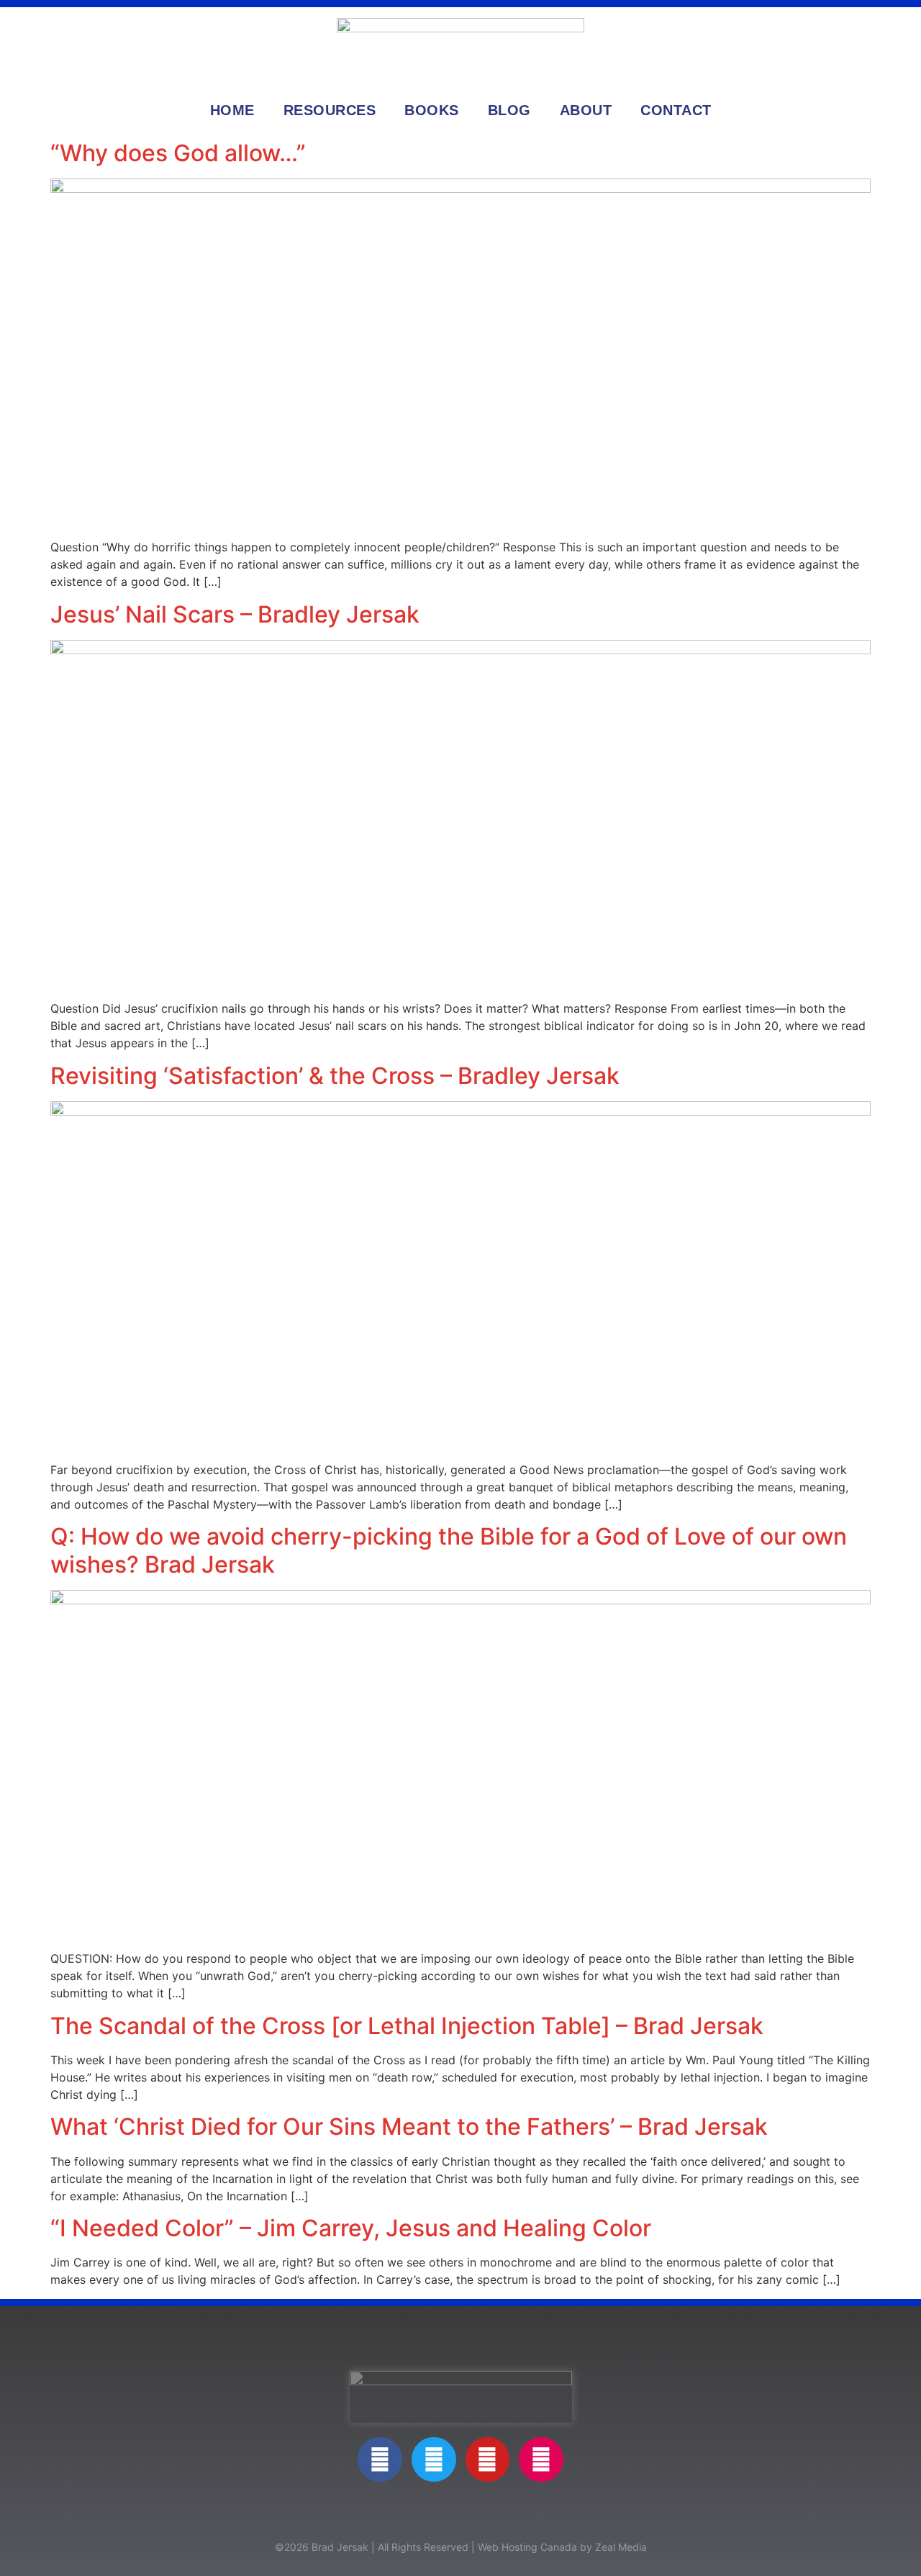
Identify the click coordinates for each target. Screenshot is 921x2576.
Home (232, 110)
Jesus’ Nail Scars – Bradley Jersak (235, 614)
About (586, 110)
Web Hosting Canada (527, 2547)
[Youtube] (488, 2459)
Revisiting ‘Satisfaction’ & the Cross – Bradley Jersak (335, 1076)
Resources (330, 110)
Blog (509, 110)
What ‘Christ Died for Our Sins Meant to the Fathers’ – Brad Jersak (409, 2127)
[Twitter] (434, 2459)
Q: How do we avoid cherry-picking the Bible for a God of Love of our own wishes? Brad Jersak (449, 1550)
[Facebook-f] (380, 2459)
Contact (676, 110)
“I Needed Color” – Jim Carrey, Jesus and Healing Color (351, 2228)
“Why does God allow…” (178, 153)
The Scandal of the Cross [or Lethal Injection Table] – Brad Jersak (407, 2026)
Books (432, 110)
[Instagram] (541, 2459)
